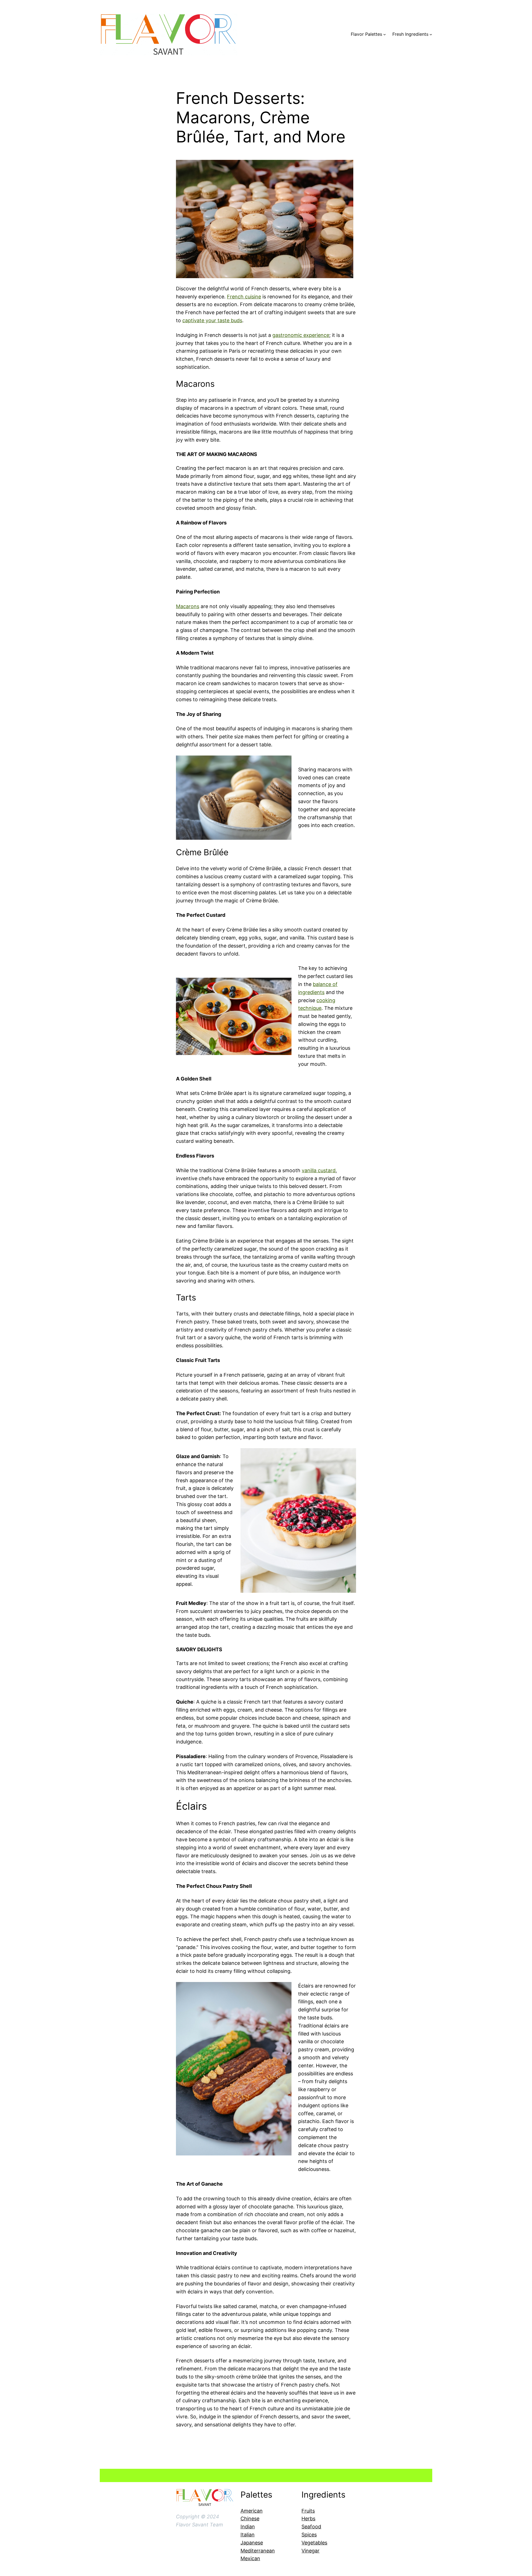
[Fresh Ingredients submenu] (431, 34)
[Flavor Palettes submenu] (385, 34)
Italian (248, 2535)
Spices (309, 2535)
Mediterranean (258, 2551)
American (252, 2511)
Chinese (250, 2519)
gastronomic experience (301, 335)
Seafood (311, 2527)
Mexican (250, 2558)
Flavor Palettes (366, 34)
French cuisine (244, 297)
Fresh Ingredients (410, 34)
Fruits (308, 2511)
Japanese (252, 2543)
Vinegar (310, 2551)
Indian (248, 2527)
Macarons (188, 606)
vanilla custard (319, 1170)
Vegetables (314, 2543)
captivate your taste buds (212, 320)
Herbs (308, 2519)
